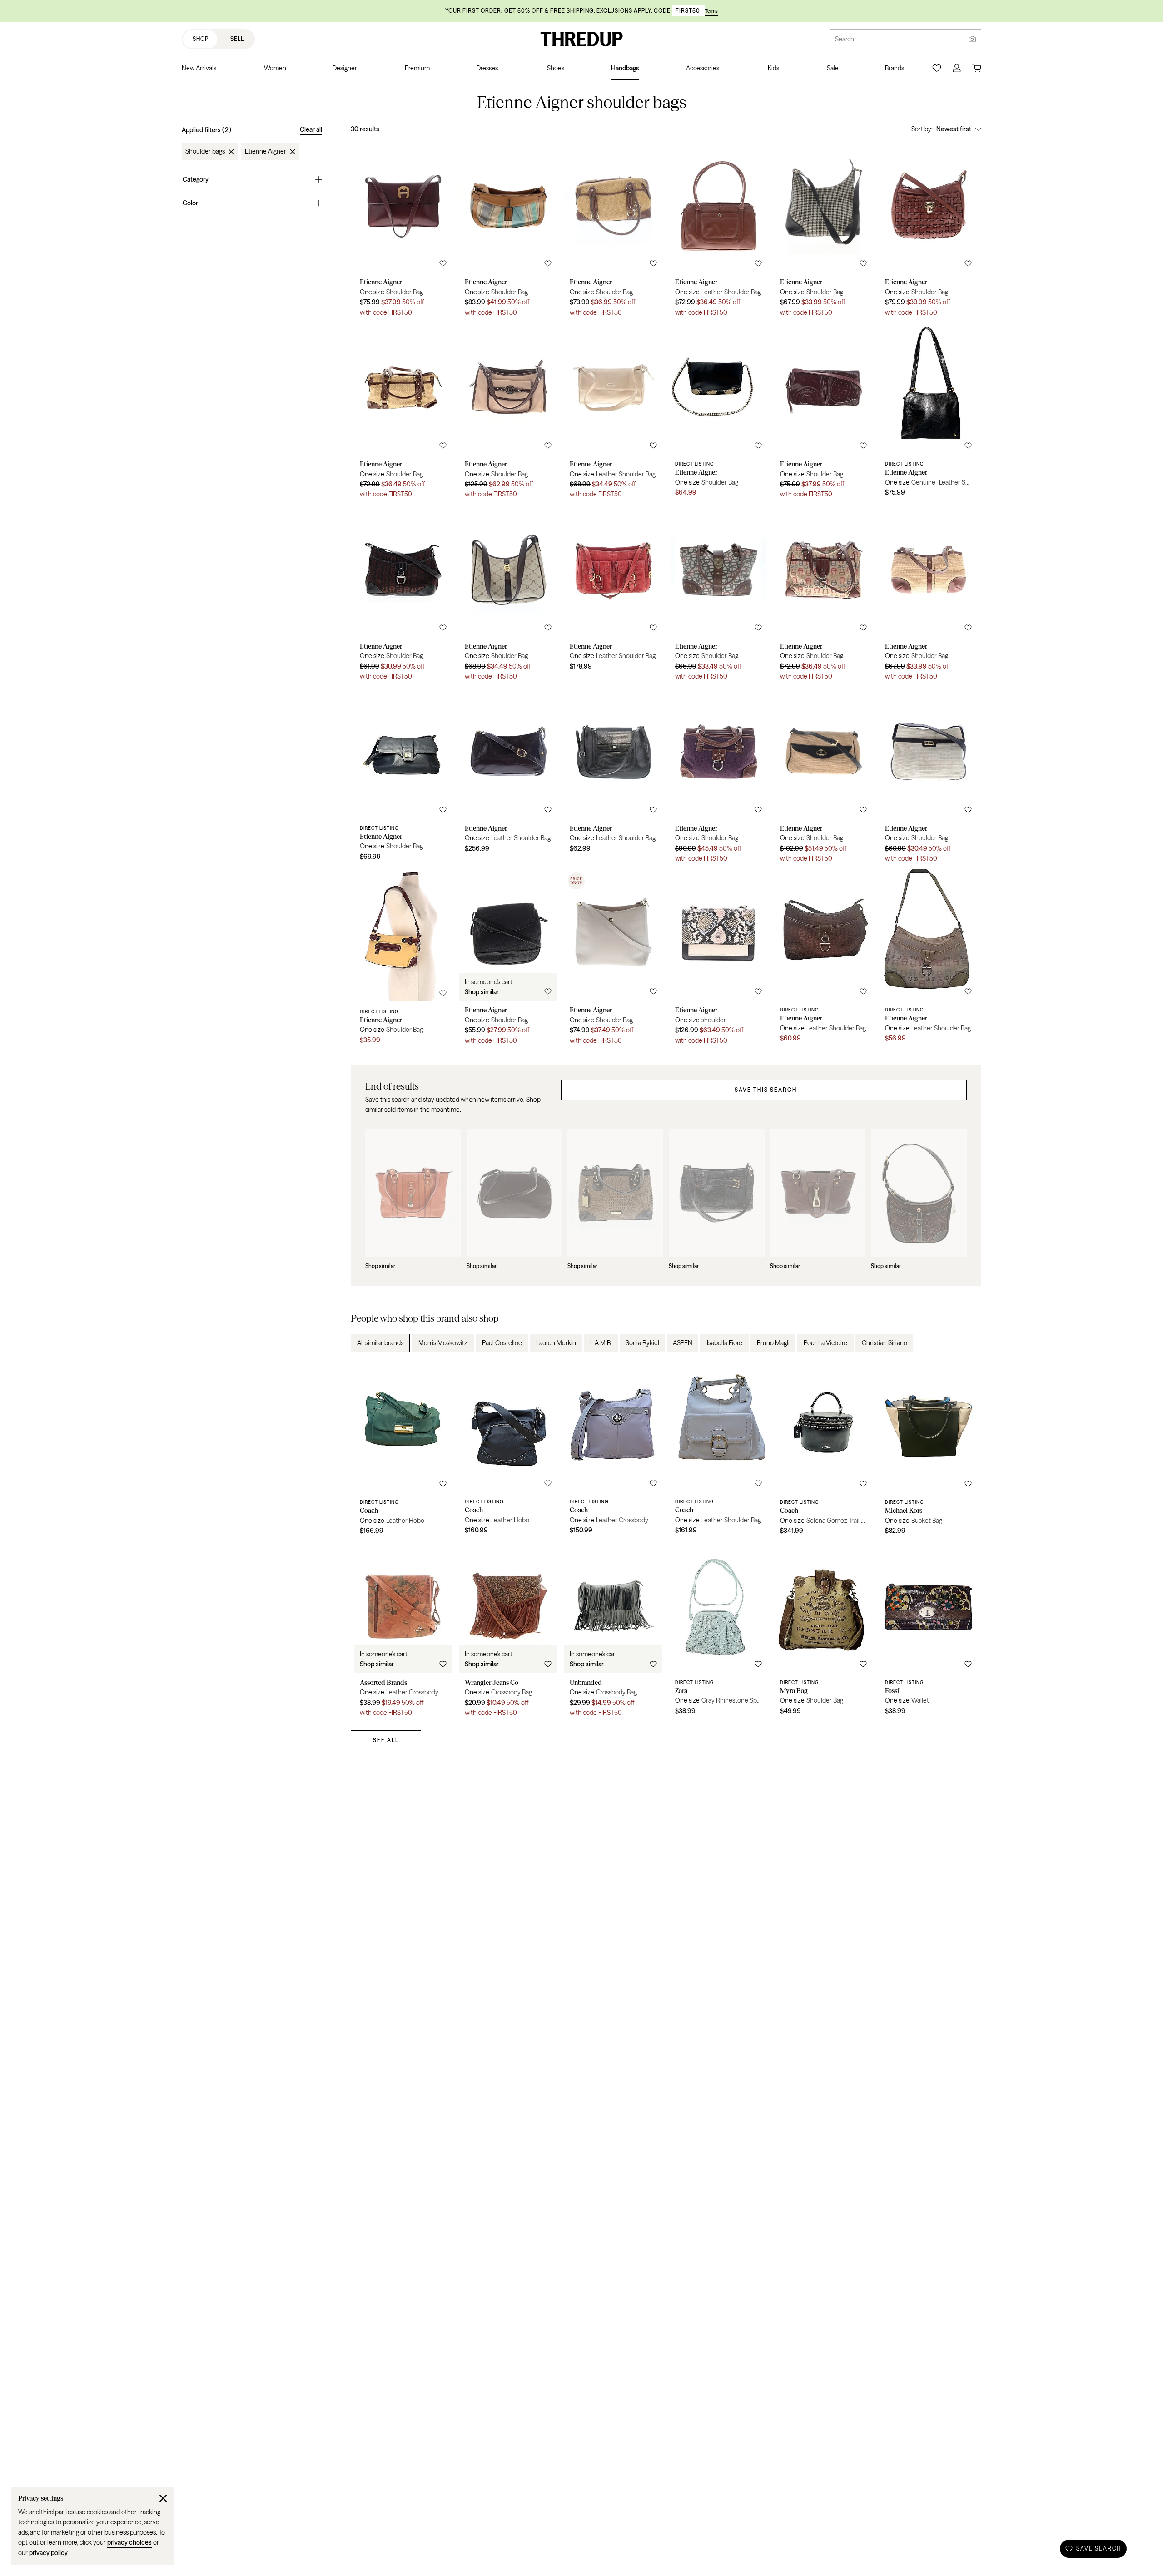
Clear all (311, 129)
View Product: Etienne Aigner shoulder (718, 960)
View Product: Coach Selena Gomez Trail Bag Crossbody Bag (823, 1451)
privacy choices (129, 2542)
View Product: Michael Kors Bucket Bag (928, 1451)
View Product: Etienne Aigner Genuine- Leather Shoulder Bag (928, 414)
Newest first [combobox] (954, 129)
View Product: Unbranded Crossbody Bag (613, 1632)
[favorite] (443, 263)
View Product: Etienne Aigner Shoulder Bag (403, 232)
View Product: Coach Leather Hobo (403, 1451)
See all (386, 1740)
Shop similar (482, 992)
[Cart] (977, 68)
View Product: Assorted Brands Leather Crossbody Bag (403, 1632)
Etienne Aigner (266, 152)
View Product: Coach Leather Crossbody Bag (613, 1451)
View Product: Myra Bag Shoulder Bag (823, 1632)
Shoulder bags (205, 152)
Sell (237, 39)
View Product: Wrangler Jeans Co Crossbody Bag (508, 1632)
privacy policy (48, 2553)
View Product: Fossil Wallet (928, 1632)
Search (845, 39)
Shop (201, 39)
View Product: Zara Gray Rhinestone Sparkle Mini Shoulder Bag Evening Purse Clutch (718, 1632)
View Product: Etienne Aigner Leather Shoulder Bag (718, 232)
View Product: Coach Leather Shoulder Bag (718, 1451)
